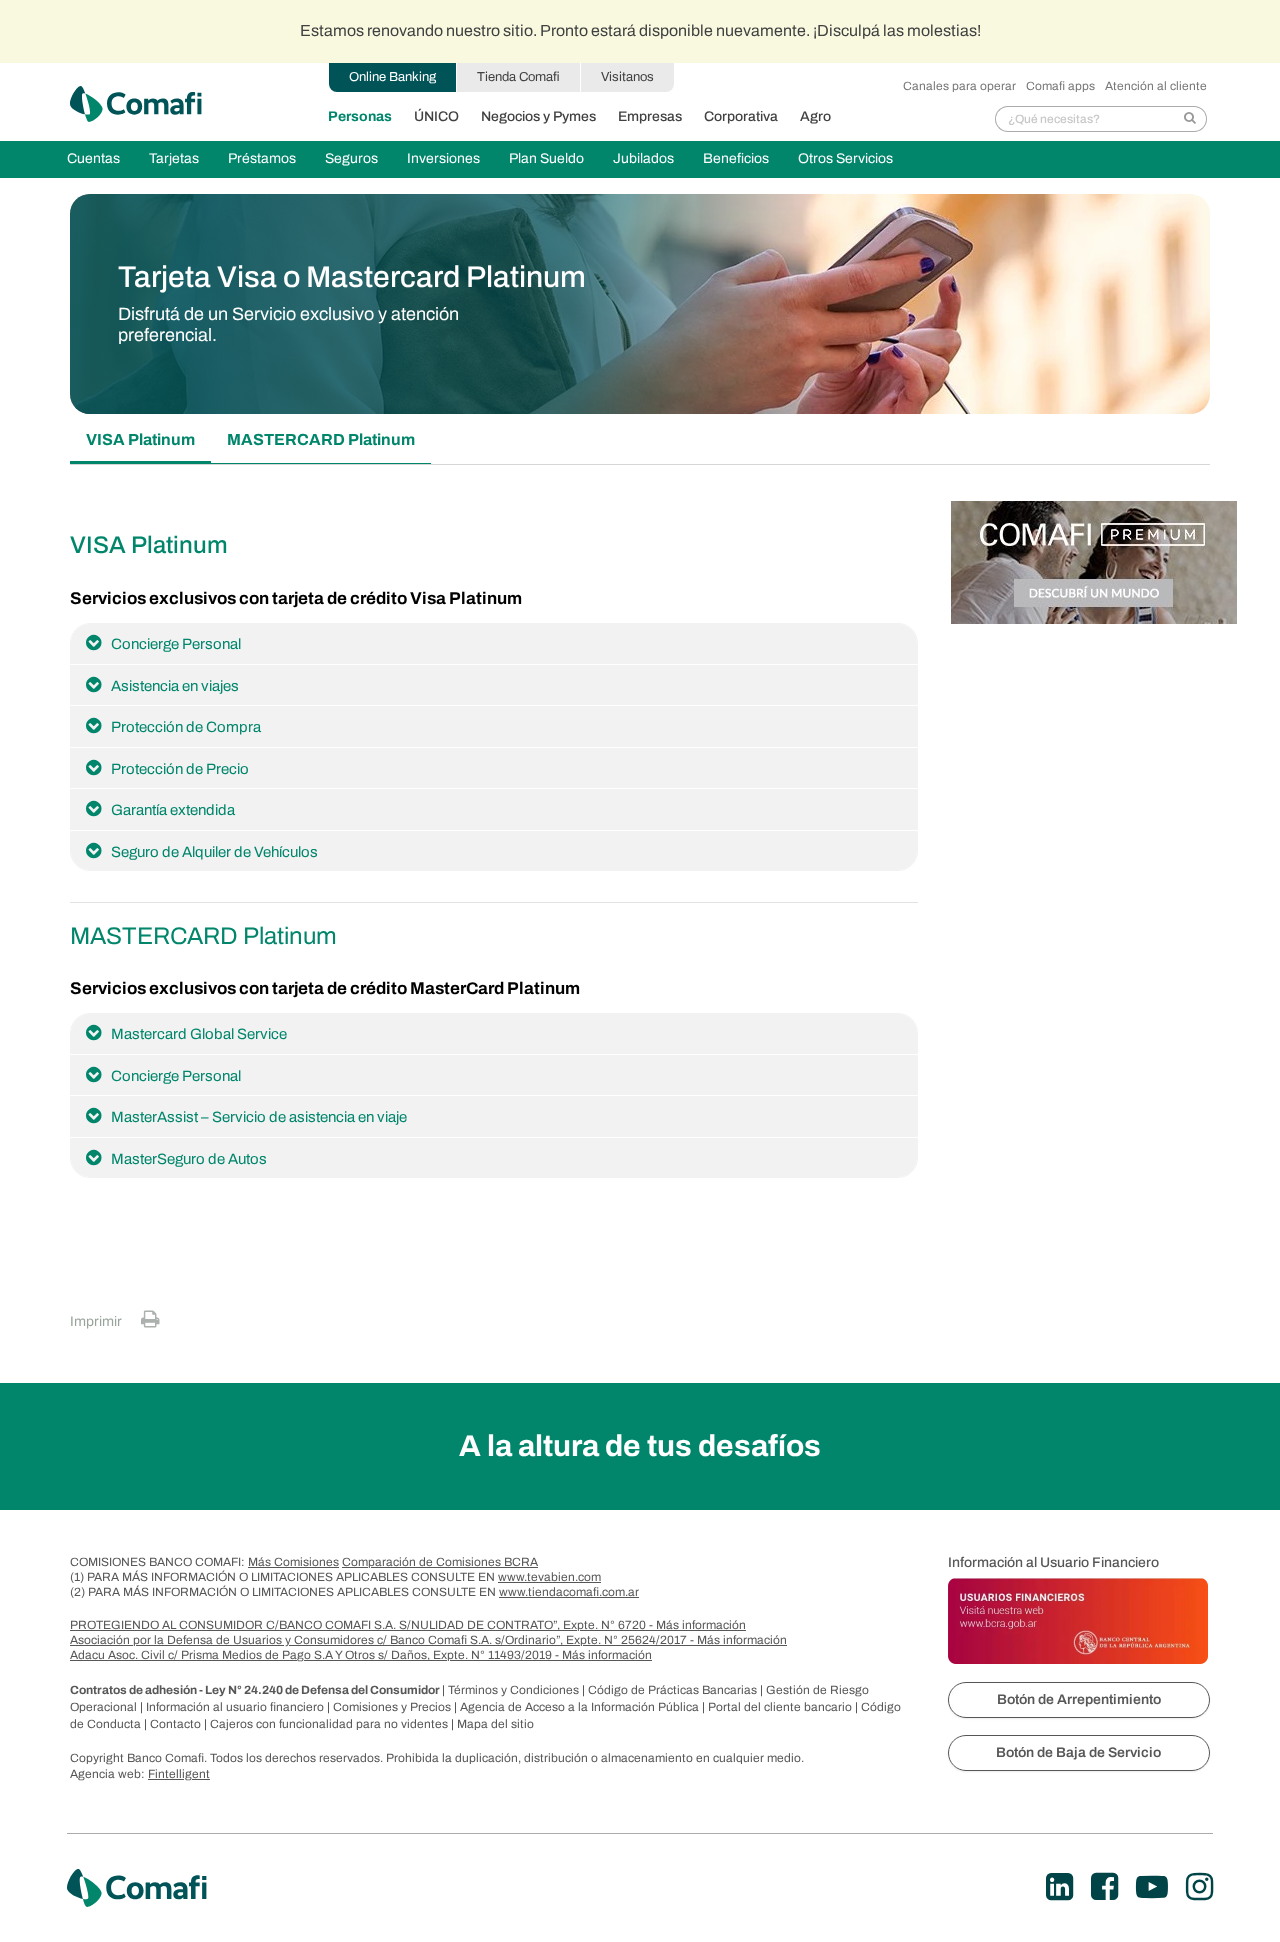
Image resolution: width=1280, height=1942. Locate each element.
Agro (815, 116)
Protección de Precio (180, 769)
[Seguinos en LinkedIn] (1059, 1887)
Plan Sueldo (546, 158)
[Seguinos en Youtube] (1152, 1887)
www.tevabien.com (549, 1577)
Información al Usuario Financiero (1053, 1562)
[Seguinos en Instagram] (1199, 1887)
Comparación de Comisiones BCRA (440, 1562)
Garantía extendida (173, 810)
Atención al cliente (1156, 86)
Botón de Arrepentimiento (1079, 1699)
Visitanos (627, 77)
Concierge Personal (176, 644)
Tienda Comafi (518, 77)
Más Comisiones (293, 1562)
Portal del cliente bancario (781, 1707)
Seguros (351, 158)
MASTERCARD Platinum (321, 439)
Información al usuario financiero (236, 1707)
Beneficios (736, 158)
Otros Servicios (845, 158)
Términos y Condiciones (515, 1690)
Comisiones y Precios (393, 1707)
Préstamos (262, 158)
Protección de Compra (186, 727)
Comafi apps (1060, 86)
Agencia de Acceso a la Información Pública (581, 1707)
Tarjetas (174, 158)
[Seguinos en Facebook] (1104, 1887)
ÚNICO (436, 116)
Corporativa (741, 116)
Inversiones (443, 158)
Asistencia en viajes (175, 686)
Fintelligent (179, 1774)
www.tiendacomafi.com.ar (569, 1592)
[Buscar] (1190, 119)
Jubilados (643, 158)
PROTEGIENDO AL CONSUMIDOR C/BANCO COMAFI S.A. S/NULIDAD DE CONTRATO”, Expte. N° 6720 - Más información (408, 1625)
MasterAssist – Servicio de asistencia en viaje (259, 1117)
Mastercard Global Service (199, 1034)
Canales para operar (959, 86)
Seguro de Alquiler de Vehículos (214, 852)
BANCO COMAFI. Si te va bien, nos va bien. (136, 104)
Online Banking (392, 77)
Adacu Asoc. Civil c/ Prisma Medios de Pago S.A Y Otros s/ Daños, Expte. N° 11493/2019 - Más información (361, 1655)
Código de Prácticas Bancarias (674, 1690)
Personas (360, 116)
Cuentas (93, 158)
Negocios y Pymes (538, 116)
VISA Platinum (140, 439)
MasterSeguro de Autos (189, 1159)
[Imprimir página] (150, 1319)
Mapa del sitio (495, 1724)
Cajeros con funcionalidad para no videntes (330, 1724)
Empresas (650, 116)
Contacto (177, 1724)
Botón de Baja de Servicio (1078, 1752)
